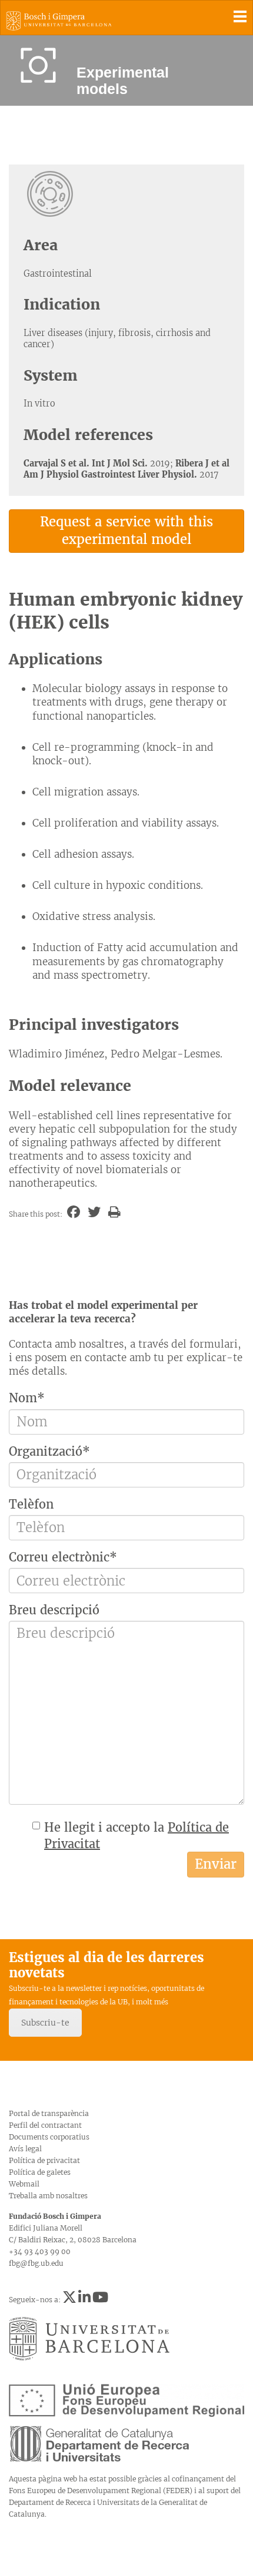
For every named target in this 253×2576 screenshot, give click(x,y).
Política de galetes (40, 2172)
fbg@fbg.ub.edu (36, 2263)
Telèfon (31, 1504)
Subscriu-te (45, 2023)
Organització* (49, 1451)
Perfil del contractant (45, 2125)
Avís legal (25, 2149)
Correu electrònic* (63, 1557)
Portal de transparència (49, 2113)
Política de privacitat (44, 2160)
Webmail (24, 2184)
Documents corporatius (49, 2137)
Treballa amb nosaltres (48, 2196)
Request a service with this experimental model (126, 530)
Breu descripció (54, 1610)
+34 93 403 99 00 (40, 2251)
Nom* (27, 1398)
